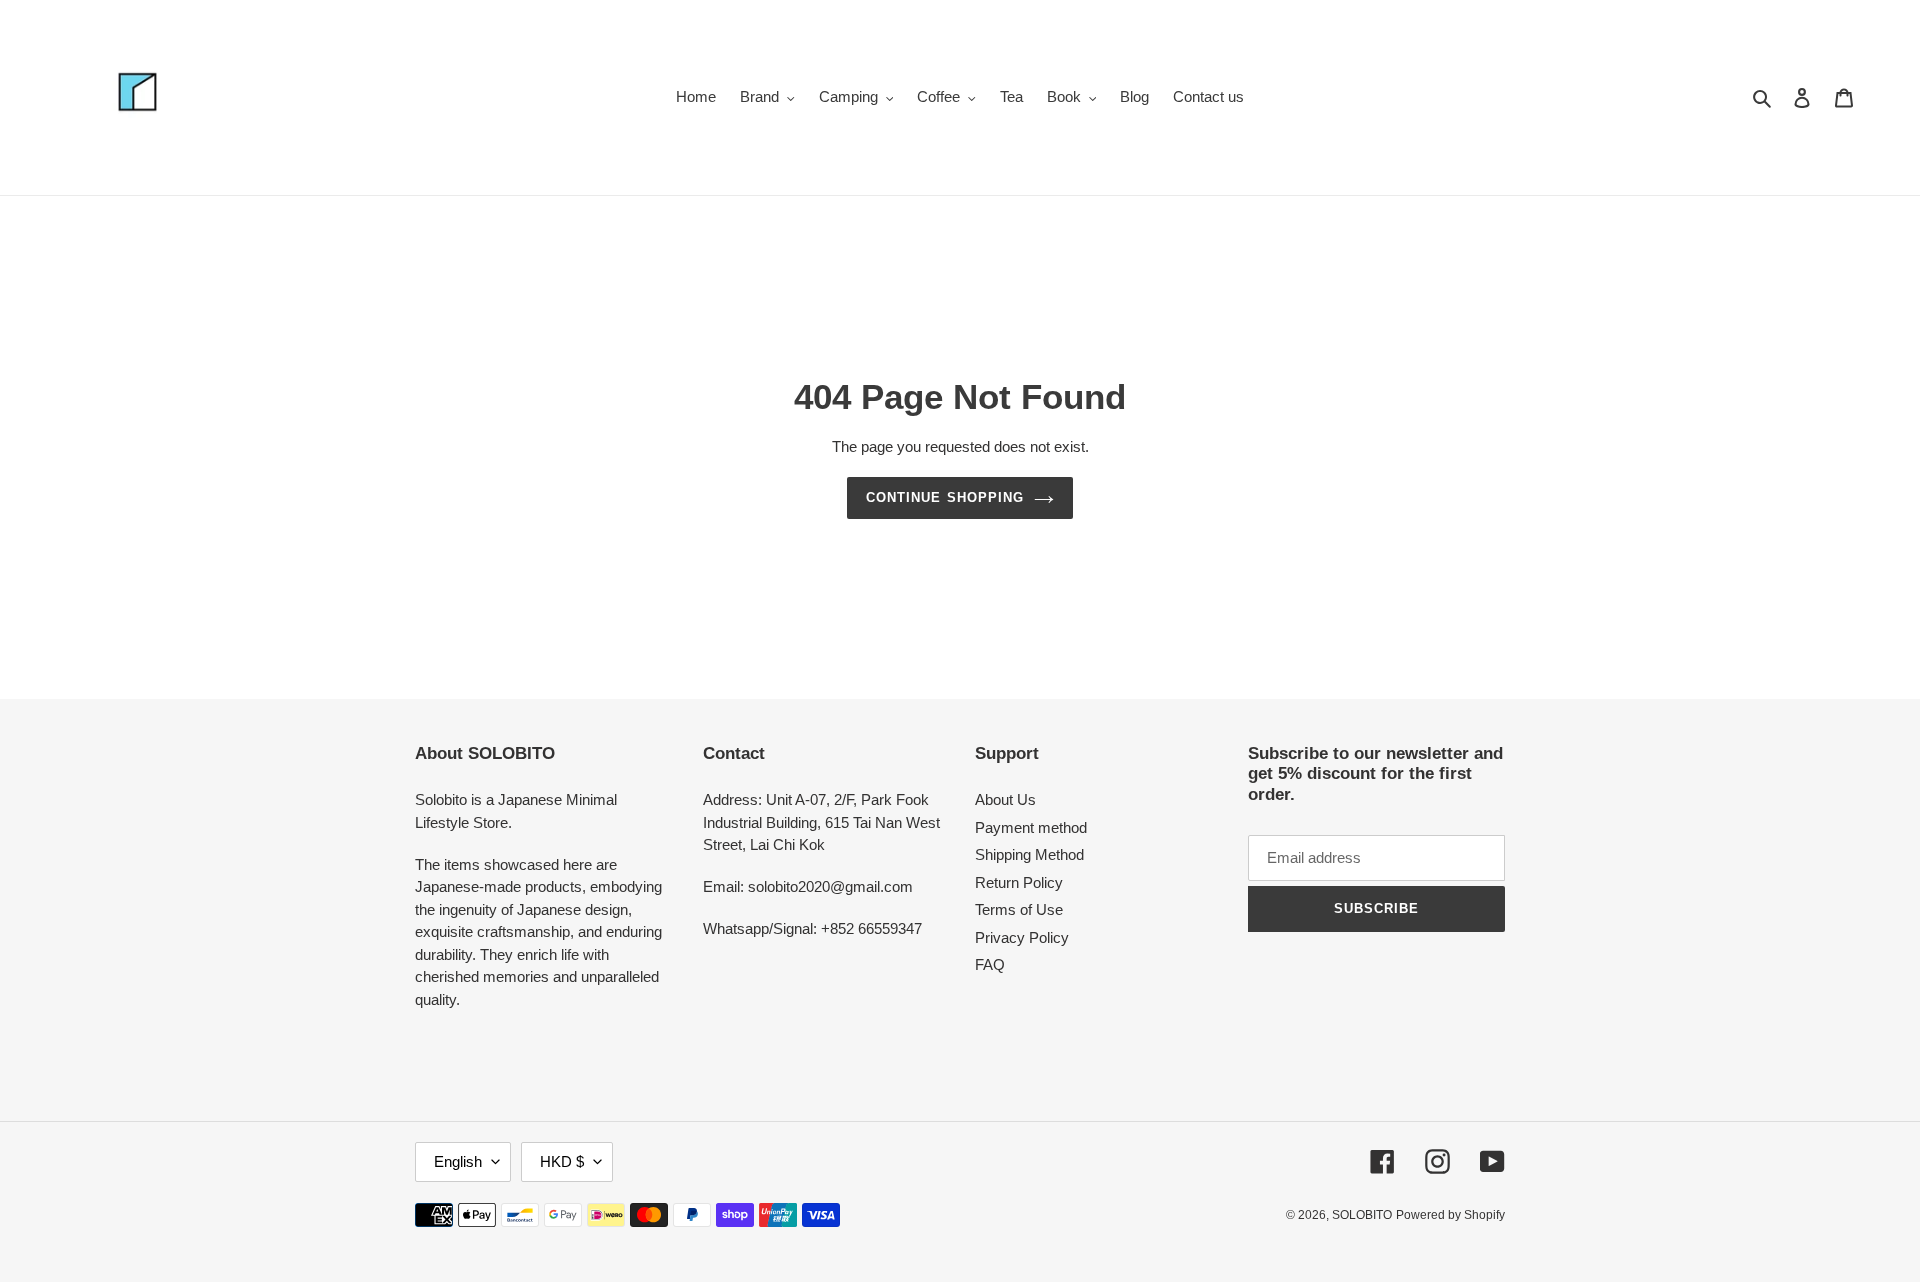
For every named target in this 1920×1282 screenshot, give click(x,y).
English (458, 1161)
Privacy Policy (1022, 937)
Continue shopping (945, 497)
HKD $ (562, 1161)
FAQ (990, 964)
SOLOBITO (1362, 1215)
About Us (1005, 799)
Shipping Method (1029, 854)
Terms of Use (1019, 909)
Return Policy (1019, 882)
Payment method (1031, 827)
